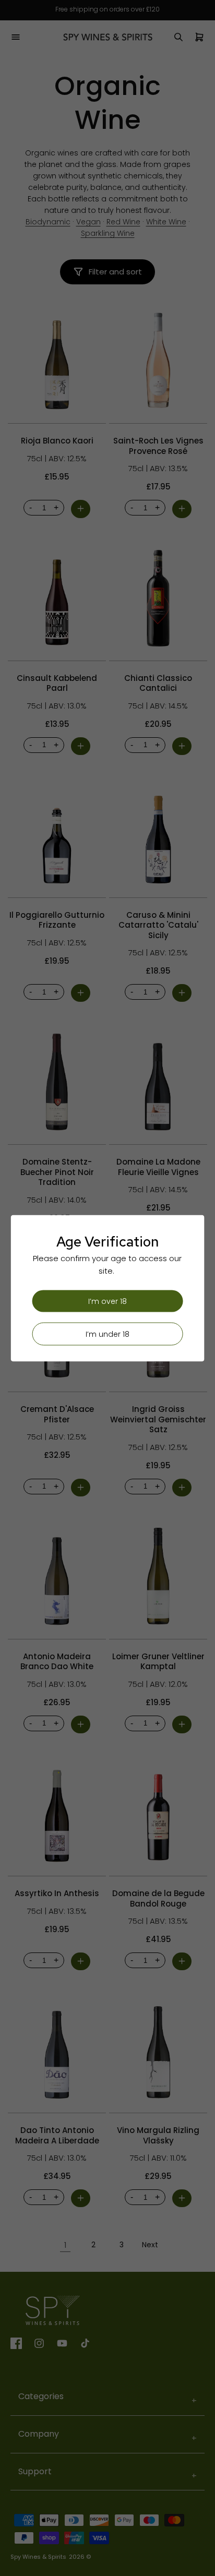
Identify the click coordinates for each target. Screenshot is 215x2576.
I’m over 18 (107, 1301)
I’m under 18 (107, 1334)
